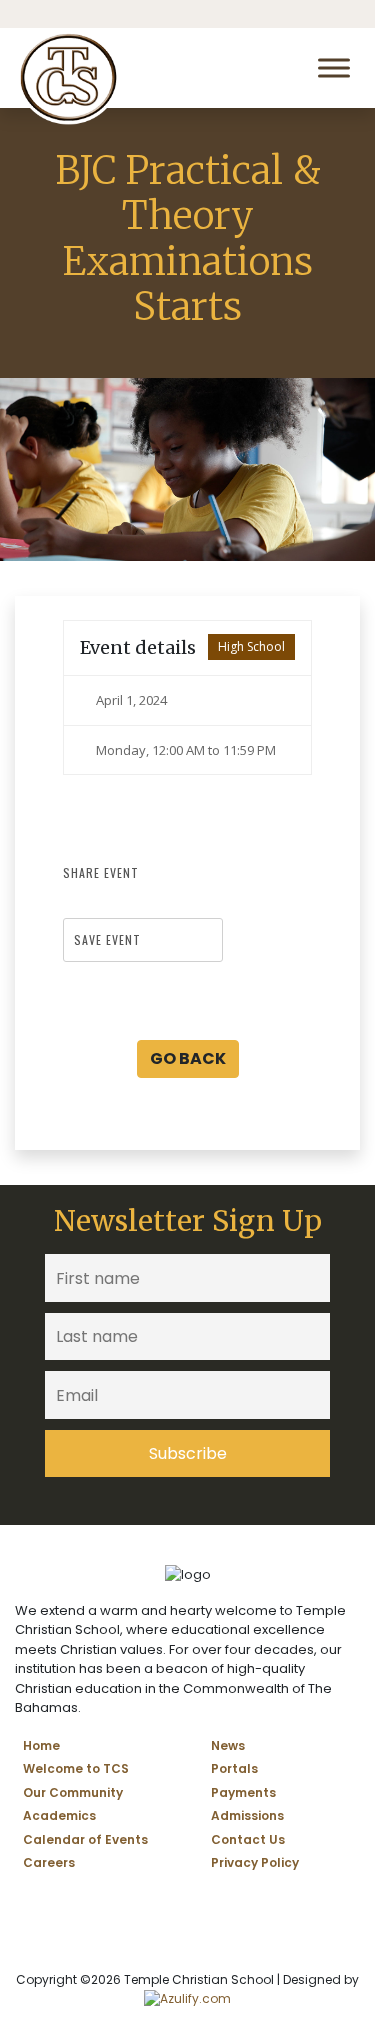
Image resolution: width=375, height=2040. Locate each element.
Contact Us (248, 1839)
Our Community (73, 1792)
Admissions (247, 1815)
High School (251, 646)
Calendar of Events (85, 1839)
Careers (49, 1862)
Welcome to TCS (76, 1768)
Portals (234, 1768)
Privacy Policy (255, 1862)
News (228, 1745)
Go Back (188, 1058)
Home (41, 1745)
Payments (243, 1792)
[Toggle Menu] (334, 67)
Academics (59, 1815)
